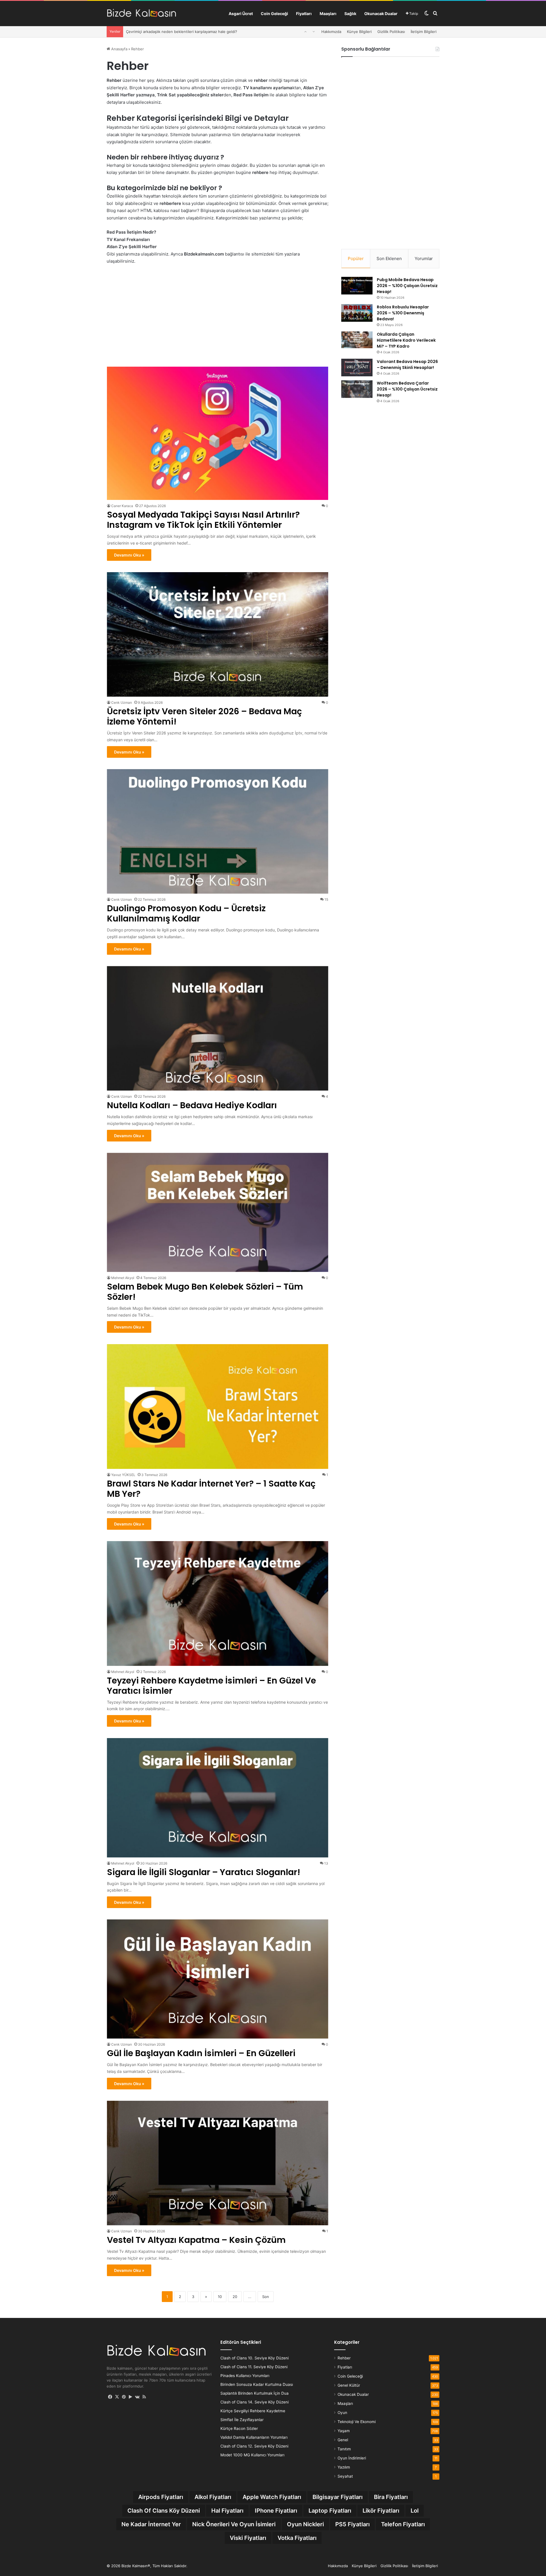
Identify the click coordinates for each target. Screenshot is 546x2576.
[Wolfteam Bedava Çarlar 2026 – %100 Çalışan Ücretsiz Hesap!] (357, 389)
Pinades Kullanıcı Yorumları (245, 2376)
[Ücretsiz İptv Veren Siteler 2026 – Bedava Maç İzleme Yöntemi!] (218, 634)
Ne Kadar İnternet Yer (151, 2524)
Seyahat (345, 2476)
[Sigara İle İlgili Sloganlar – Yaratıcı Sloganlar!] (218, 1798)
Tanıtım (344, 2449)
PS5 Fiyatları (352, 2524)
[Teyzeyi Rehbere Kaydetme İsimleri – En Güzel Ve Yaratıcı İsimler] (218, 1603)
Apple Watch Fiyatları (272, 2497)
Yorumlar (424, 259)
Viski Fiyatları (248, 2538)
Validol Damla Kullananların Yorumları (254, 2437)
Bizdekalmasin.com (204, 254)
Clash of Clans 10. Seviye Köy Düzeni (255, 2358)
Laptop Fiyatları (330, 2511)
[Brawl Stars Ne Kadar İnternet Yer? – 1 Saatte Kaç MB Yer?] (218, 1406)
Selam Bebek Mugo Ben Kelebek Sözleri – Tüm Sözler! (205, 1292)
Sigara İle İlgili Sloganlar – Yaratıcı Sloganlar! (204, 1872)
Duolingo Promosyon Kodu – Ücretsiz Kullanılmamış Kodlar (186, 913)
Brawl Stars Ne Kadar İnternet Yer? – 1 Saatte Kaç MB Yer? (211, 1489)
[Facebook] (110, 2397)
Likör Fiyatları (381, 2511)
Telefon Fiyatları (403, 2524)
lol (415, 2511)
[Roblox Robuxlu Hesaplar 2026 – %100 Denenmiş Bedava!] (357, 313)
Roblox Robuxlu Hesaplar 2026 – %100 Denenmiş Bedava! (403, 313)
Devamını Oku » (129, 555)
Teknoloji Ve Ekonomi (357, 2422)
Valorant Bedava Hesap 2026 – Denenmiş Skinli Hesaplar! (407, 365)
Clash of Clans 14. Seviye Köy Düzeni (255, 2402)
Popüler (356, 259)
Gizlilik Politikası (391, 32)
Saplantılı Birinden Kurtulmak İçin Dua (255, 2393)
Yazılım (344, 2467)
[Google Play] (131, 2397)
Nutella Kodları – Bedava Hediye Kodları (192, 1105)
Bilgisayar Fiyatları (338, 2497)
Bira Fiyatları (391, 2497)
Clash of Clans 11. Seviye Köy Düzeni (254, 2367)
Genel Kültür (349, 2385)
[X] (117, 2397)
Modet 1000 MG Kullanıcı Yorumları (252, 2455)
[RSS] (144, 2397)
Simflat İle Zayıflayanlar (242, 2420)
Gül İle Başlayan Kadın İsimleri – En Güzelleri (201, 2053)
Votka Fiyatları (297, 2538)
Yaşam (344, 2431)
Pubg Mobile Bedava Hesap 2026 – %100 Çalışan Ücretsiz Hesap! (407, 286)
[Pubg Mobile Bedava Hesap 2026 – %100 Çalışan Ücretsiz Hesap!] (357, 286)
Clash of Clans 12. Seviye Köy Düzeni (254, 2446)
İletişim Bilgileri (424, 32)
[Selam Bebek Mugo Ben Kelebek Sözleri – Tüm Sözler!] (218, 1212)
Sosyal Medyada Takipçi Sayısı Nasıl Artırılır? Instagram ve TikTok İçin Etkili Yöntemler (203, 520)
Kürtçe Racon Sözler (239, 2428)
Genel (343, 2440)
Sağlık (350, 14)
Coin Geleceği (274, 14)
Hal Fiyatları (227, 2511)
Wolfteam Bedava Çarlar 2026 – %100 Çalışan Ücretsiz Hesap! (407, 389)
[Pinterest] (124, 2397)
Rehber (344, 2358)
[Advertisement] (218, 315)
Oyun (342, 2413)
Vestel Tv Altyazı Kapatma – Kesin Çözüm (196, 2240)
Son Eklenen (389, 259)
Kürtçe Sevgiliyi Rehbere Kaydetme (253, 2411)
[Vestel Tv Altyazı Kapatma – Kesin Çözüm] (218, 2163)
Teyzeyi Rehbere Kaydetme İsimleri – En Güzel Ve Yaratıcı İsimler (211, 1686)
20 (235, 2297)
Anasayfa (119, 49)
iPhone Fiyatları (276, 2511)
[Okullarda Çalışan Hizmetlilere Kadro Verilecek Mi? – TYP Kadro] (357, 340)
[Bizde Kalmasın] (141, 14)
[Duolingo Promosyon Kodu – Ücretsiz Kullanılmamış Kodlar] (218, 831)
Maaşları (328, 14)
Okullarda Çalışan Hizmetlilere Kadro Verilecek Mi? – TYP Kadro (406, 340)
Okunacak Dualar (381, 14)
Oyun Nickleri (305, 2524)
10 (220, 2297)
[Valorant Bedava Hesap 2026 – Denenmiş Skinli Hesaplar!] (357, 368)
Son (266, 2297)
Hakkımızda (331, 32)
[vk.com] (137, 2397)
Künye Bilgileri (359, 32)
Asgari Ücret (241, 14)
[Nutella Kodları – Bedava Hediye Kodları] (218, 1028)
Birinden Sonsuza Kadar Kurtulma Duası (257, 2384)
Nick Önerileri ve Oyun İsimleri (234, 2524)
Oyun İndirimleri (352, 2458)
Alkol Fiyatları (213, 2497)
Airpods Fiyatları (161, 2497)
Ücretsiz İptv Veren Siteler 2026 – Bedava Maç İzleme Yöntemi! (182, 32)
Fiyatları (304, 14)
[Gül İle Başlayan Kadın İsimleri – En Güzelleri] (218, 1979)
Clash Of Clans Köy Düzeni (164, 2511)
